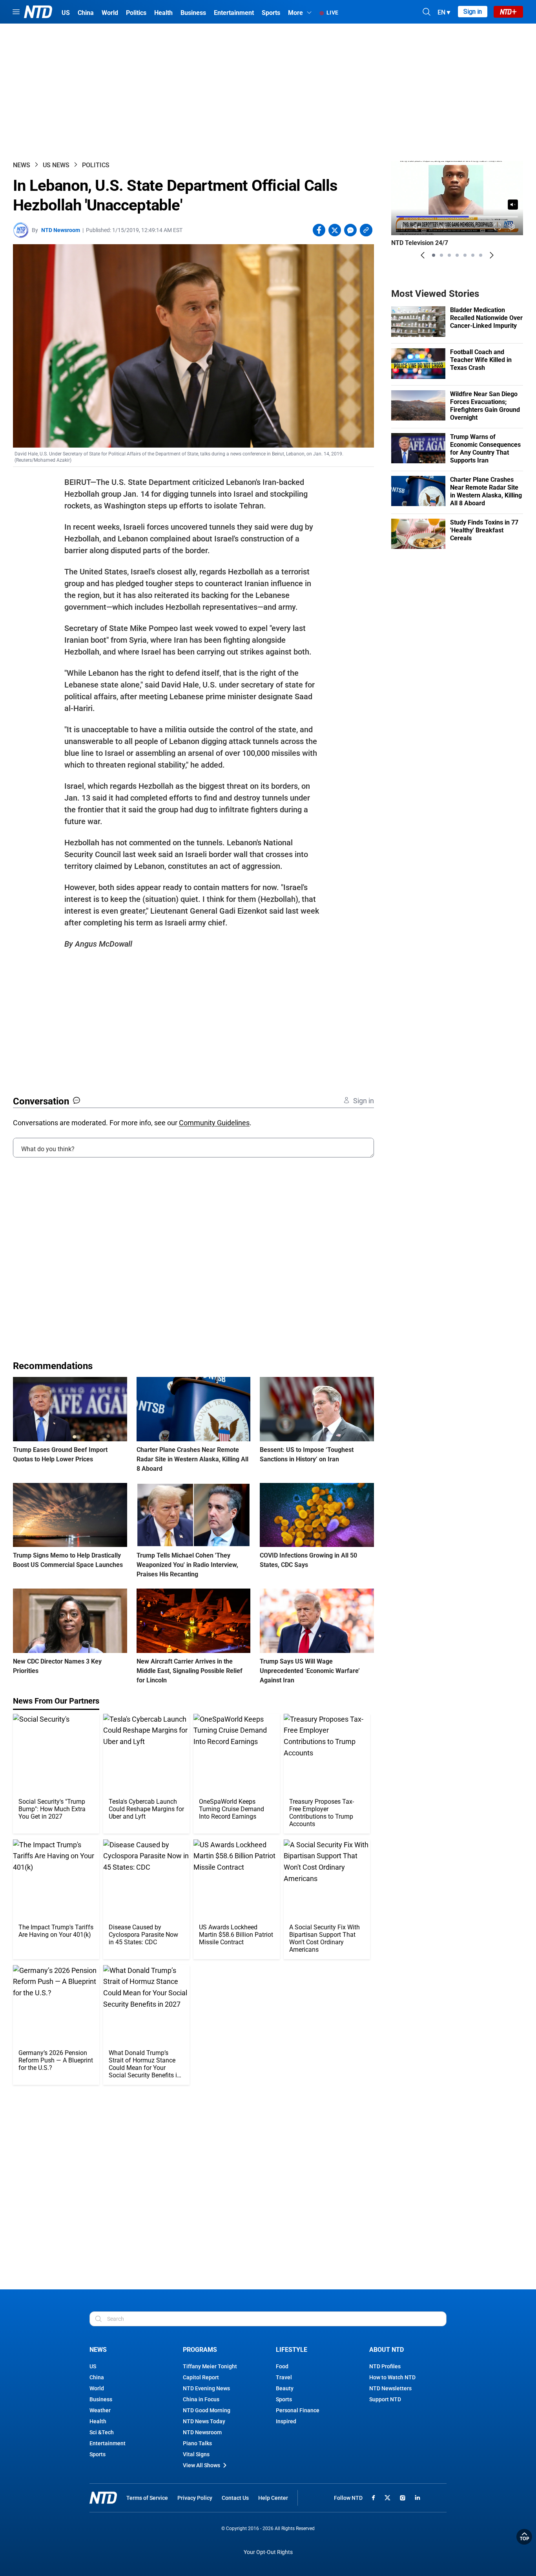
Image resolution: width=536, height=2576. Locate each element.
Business (101, 2399)
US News (56, 165)
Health (98, 2421)
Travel (284, 2377)
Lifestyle (292, 2350)
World (97, 2388)
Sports (98, 2454)
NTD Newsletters (390, 2388)
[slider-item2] (441, 255)
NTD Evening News (206, 2388)
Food (282, 2366)
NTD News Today (204, 2421)
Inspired (286, 2421)
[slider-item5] (465, 255)
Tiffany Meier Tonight (210, 2366)
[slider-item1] (434, 255)
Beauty (285, 2388)
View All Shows (201, 2465)
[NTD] (103, 2498)
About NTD (387, 2350)
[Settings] (512, 227)
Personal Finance (298, 2410)
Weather (100, 2410)
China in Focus (201, 2399)
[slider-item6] (473, 255)
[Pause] (403, 227)
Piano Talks (197, 2443)
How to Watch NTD (392, 2377)
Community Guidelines (214, 1123)
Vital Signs (196, 2454)
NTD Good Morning (207, 2410)
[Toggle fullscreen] (498, 227)
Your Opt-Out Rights (268, 2552)
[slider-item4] (457, 255)
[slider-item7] (481, 255)
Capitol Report (201, 2377)
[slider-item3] (449, 255)
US (93, 2366)
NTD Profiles (385, 2366)
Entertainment (108, 2443)
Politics (96, 165)
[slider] (457, 217)
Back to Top (524, 2537)
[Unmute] (513, 205)
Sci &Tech (102, 2432)
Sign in (473, 12)
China (97, 2377)
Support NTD (385, 2399)
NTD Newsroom (61, 230)
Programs (200, 2350)
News (22, 165)
